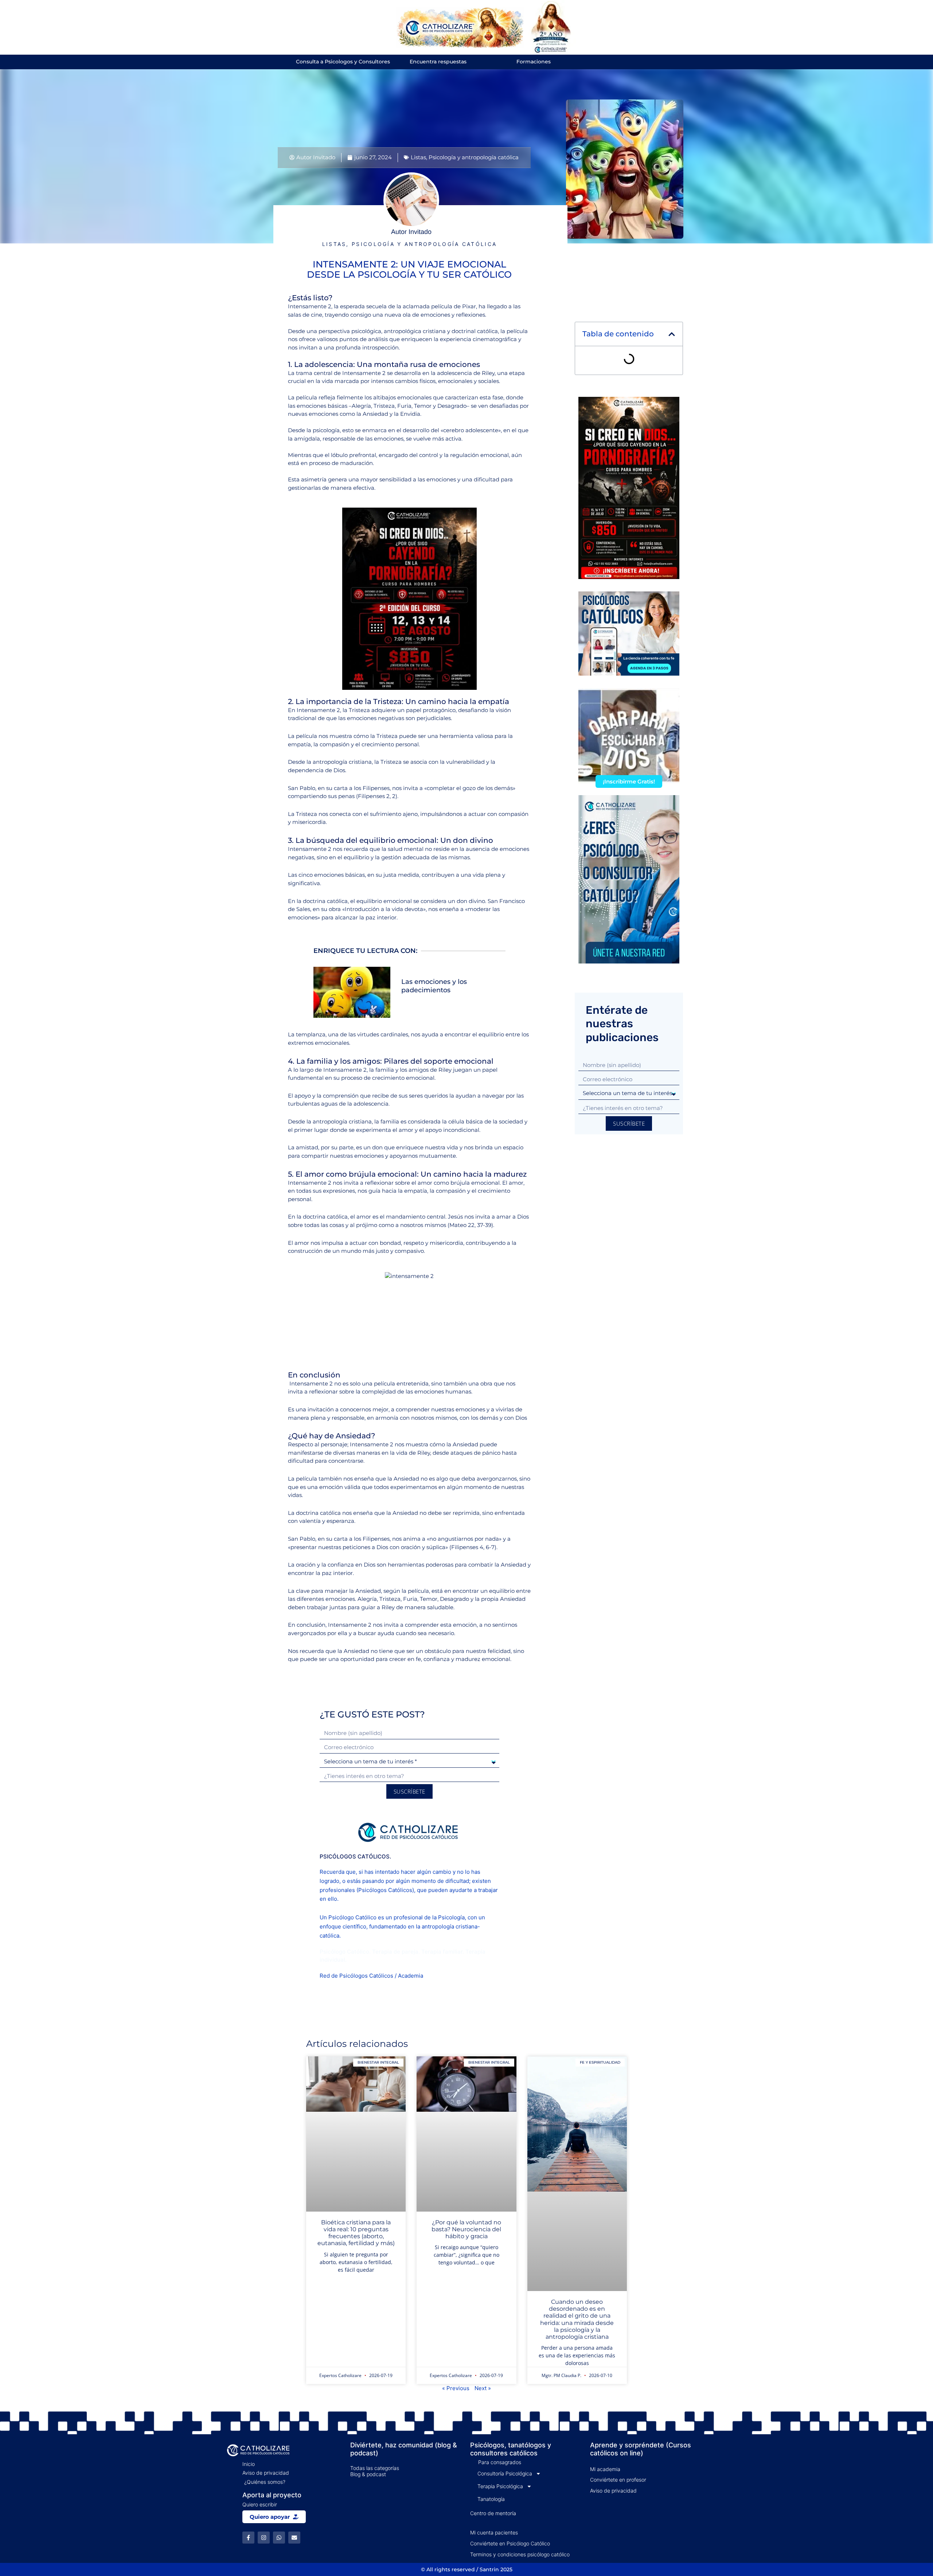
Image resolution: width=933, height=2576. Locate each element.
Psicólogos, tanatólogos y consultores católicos (511, 2449)
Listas (418, 157)
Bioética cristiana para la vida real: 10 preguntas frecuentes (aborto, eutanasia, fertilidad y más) (356, 2233)
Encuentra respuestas (438, 62)
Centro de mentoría (493, 2513)
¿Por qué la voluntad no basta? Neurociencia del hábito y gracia (466, 2229)
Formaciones (534, 62)
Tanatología (491, 2499)
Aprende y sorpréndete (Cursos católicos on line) (641, 2449)
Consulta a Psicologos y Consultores (343, 62)
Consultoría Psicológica (505, 2473)
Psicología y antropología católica (474, 157)
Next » (483, 2388)
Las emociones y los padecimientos (434, 986)
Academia (411, 1976)
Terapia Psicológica (500, 2486)
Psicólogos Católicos (385, 1890)
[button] (672, 334)
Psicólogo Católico (352, 1917)
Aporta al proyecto (272, 2495)
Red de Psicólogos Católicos (356, 1976)
